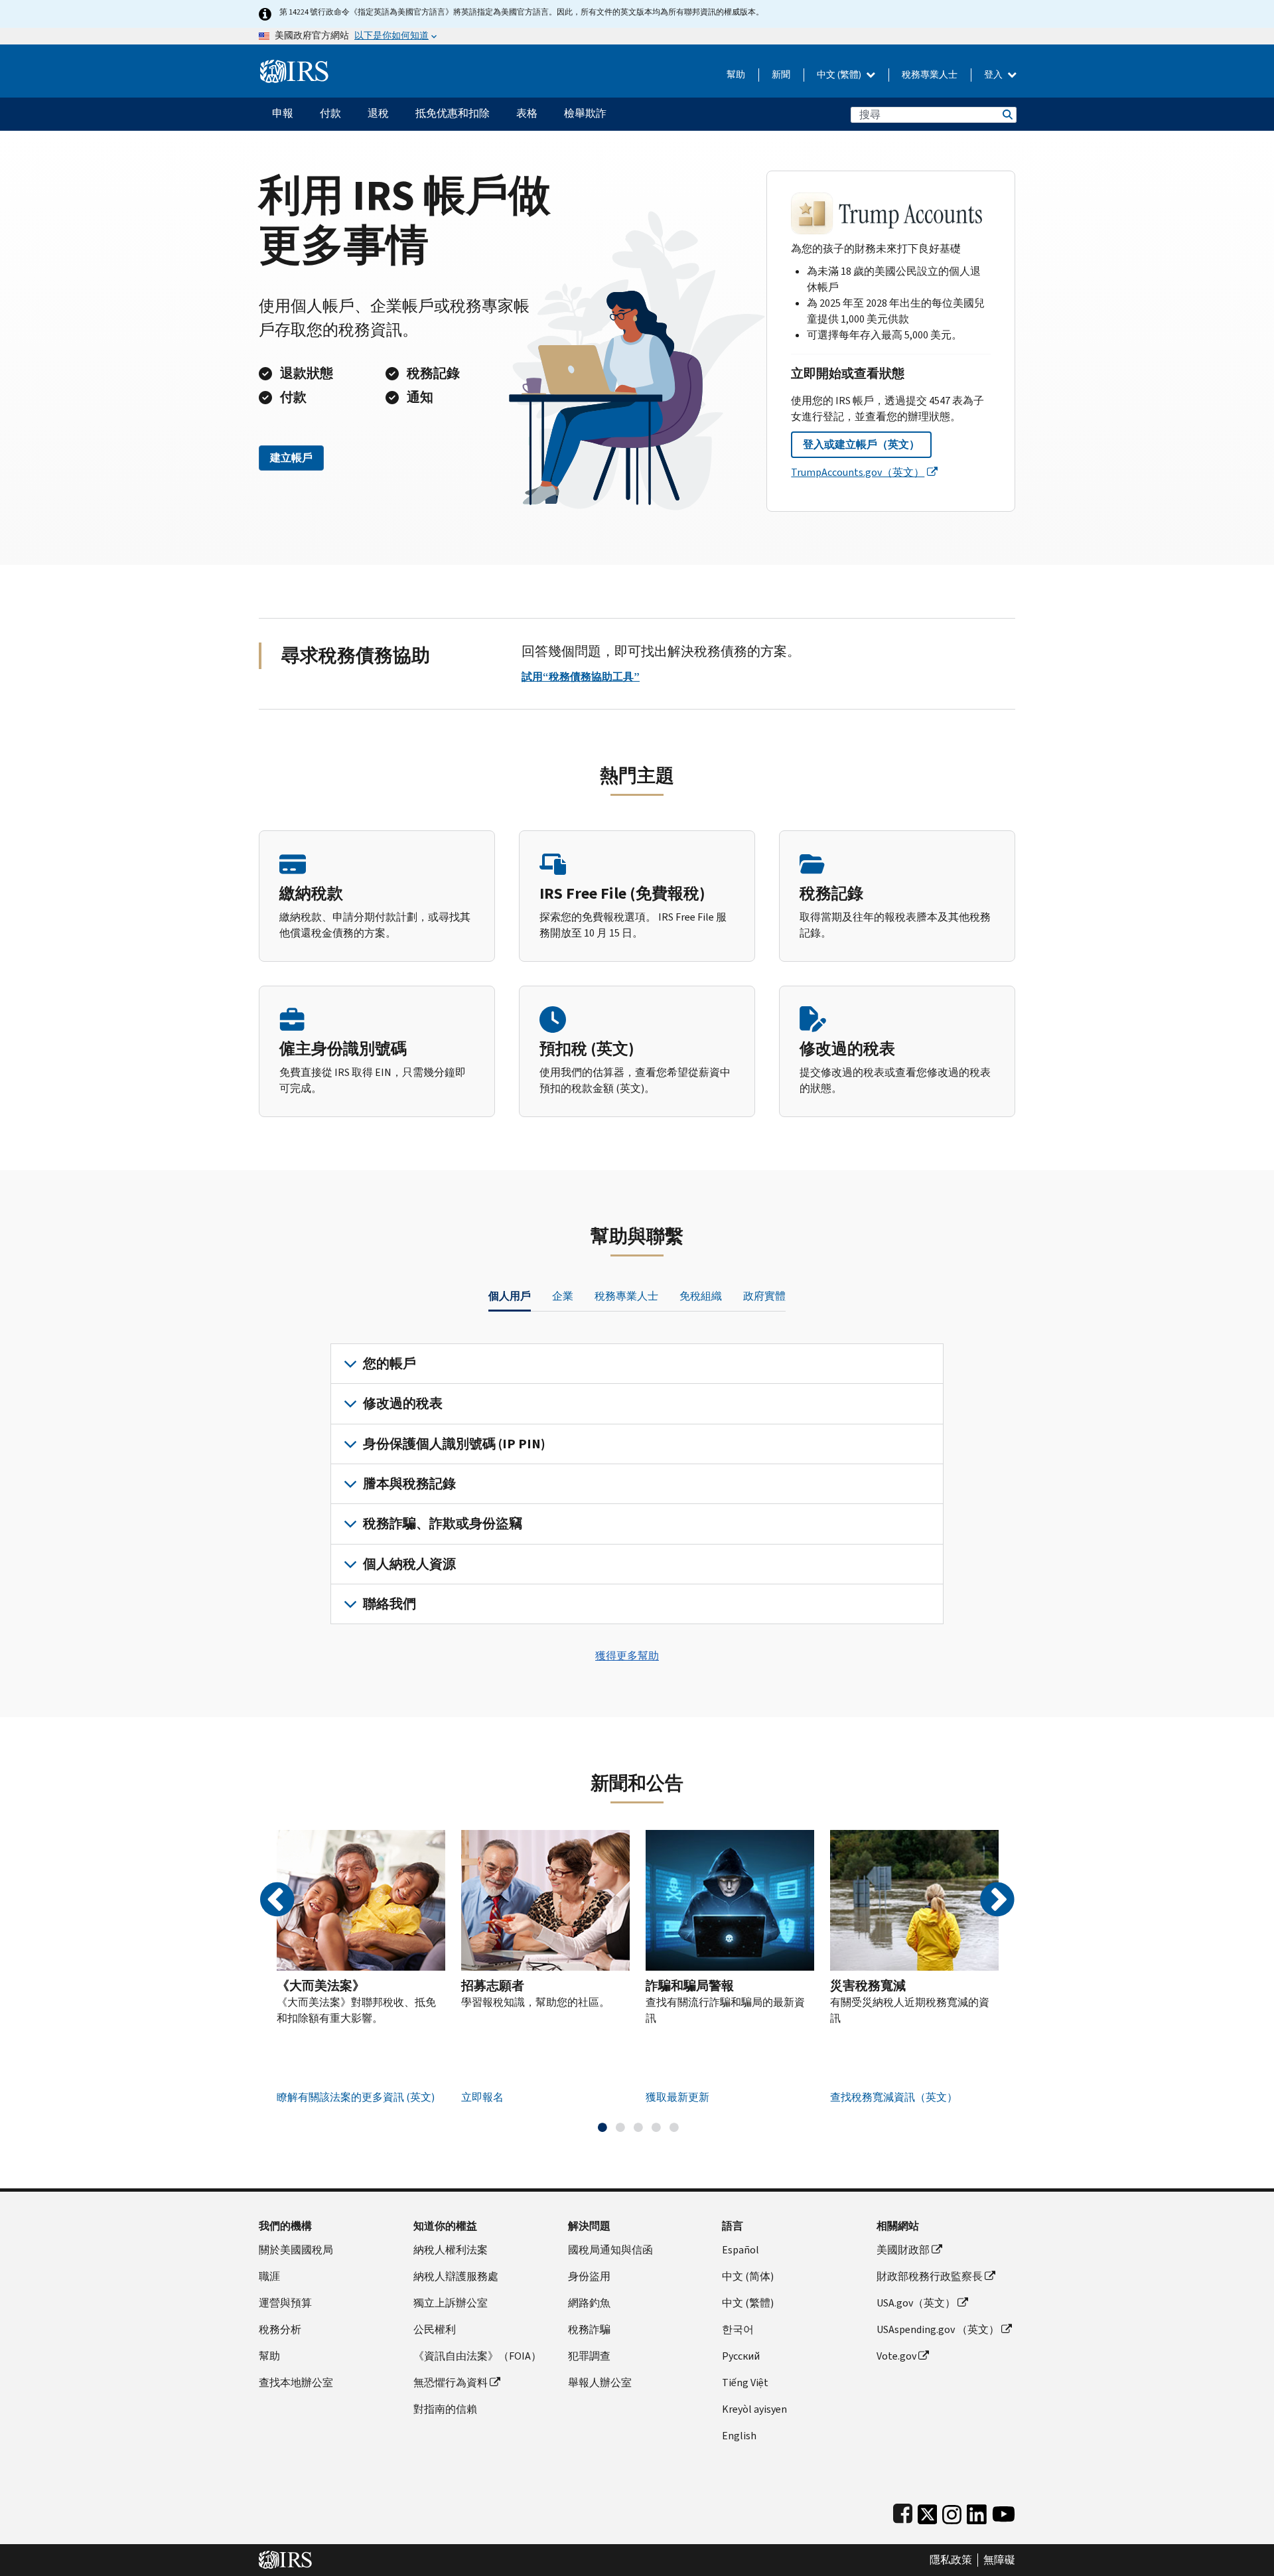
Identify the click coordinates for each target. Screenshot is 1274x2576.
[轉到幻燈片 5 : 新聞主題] (674, 2127)
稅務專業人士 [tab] (626, 1296)
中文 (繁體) (840, 75)
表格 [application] (527, 113)
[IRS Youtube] (1004, 2511)
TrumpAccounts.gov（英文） (858, 472)
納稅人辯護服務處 (456, 2276)
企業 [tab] (563, 1296)
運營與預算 (285, 2303)
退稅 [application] (378, 113)
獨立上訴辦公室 (451, 2303)
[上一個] (277, 1900)
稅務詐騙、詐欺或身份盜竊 (443, 1524)
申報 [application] (283, 113)
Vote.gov (896, 2356)
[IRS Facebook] (903, 2511)
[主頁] (294, 66)
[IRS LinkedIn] (977, 2511)
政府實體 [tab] (764, 1296)
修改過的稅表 (403, 1403)
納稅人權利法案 (451, 2250)
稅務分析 (280, 2329)
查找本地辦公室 (296, 2383)
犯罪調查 (589, 2356)
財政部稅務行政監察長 (930, 2276)
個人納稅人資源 (409, 1564)
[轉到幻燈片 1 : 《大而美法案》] (602, 2127)
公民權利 (435, 2329)
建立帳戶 (291, 458)
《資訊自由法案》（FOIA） (477, 2356)
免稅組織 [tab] (701, 1296)
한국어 (738, 2329)
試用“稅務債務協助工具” (581, 677)
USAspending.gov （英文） (938, 2329)
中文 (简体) (748, 2276)
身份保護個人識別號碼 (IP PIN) (454, 1444)
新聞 (781, 75)
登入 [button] (994, 75)
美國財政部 (903, 2250)
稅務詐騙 (589, 2329)
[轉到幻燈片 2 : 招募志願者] (620, 2127)
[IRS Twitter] (928, 2511)
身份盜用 (589, 2276)
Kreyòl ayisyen (754, 2409)
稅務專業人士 (930, 75)
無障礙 (999, 2560)
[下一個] (997, 1900)
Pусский (741, 2356)
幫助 (736, 75)
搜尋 (1007, 114)
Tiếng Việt (745, 2383)
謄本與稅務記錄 (409, 1484)
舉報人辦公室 (600, 2383)
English (739, 2436)
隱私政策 (951, 2560)
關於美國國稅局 (296, 2250)
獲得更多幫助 (627, 1656)
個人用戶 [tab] (510, 1296)
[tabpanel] (637, 1484)
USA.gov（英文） (916, 2303)
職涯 (269, 2276)
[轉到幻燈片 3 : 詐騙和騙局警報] (638, 2127)
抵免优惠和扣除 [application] (453, 113)
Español (741, 2250)
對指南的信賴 (445, 2409)
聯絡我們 (389, 1604)
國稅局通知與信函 (610, 2250)
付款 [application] (330, 113)
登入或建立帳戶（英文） (861, 444)
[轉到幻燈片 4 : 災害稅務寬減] (656, 2127)
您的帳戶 (389, 1364)
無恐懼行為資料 (451, 2383)
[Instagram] (952, 2511)
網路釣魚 (589, 2303)
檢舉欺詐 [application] (585, 113)
